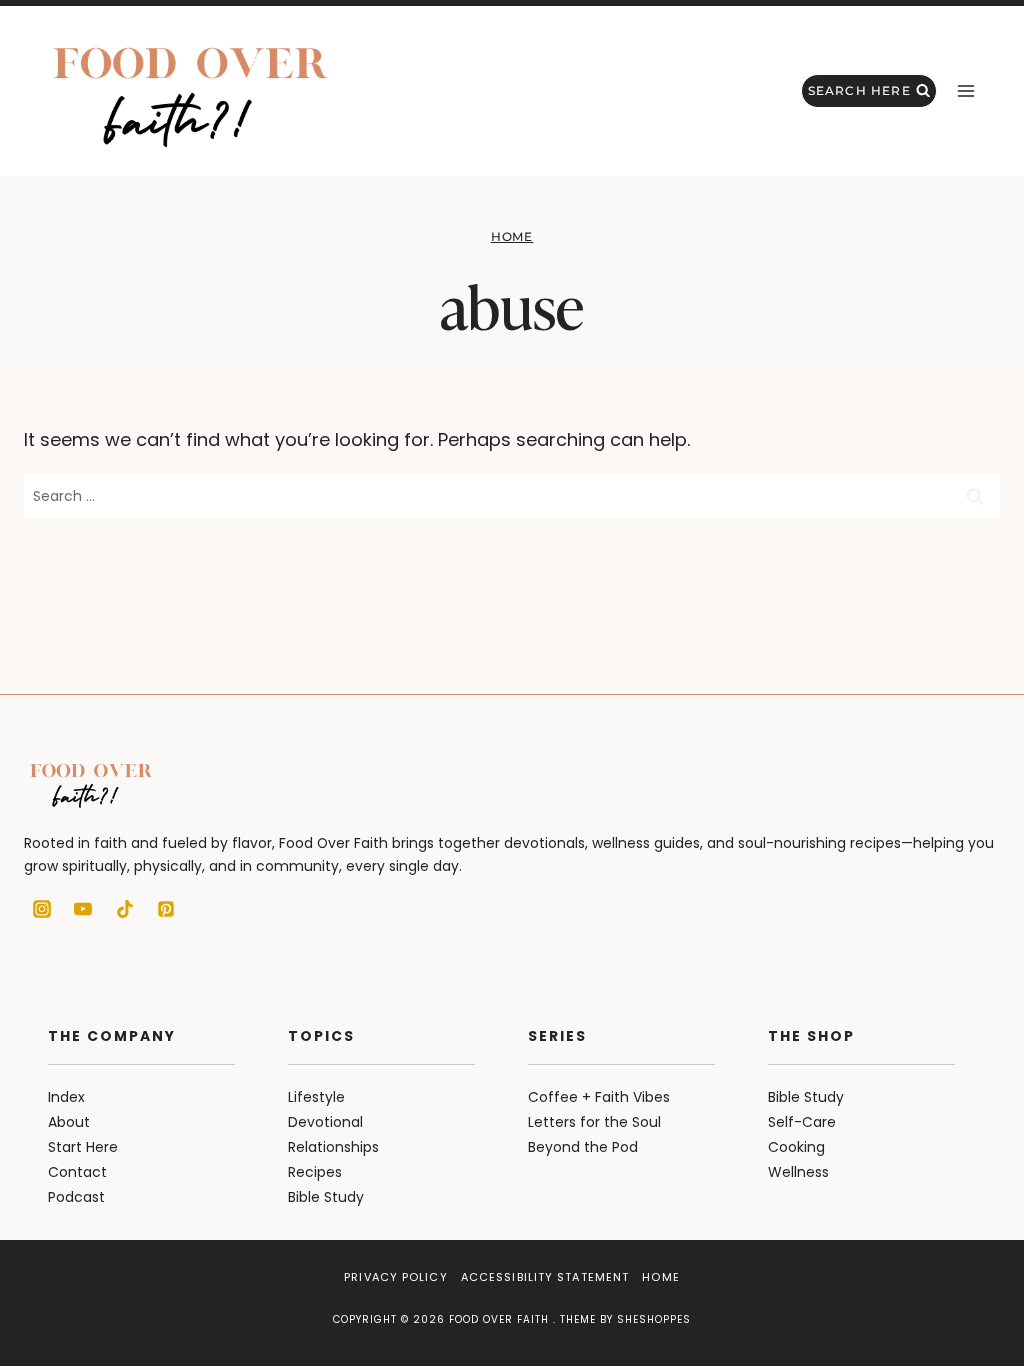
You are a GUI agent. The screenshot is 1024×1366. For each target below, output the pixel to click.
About (69, 1122)
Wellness (798, 1172)
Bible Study (326, 1197)
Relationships (333, 1147)
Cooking (796, 1147)
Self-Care (802, 1122)
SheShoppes (654, 1319)
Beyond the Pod (583, 1147)
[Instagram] (42, 909)
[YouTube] (83, 909)
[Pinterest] (166, 909)
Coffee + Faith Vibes (599, 1097)
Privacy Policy (395, 1277)
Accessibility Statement (545, 1277)
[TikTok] (125, 909)
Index (66, 1097)
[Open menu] (965, 90)
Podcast (76, 1197)
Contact (77, 1172)
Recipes (315, 1172)
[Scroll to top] (973, 1305)
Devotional (325, 1122)
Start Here (83, 1147)
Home (512, 236)
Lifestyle (316, 1097)
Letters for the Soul (594, 1122)
